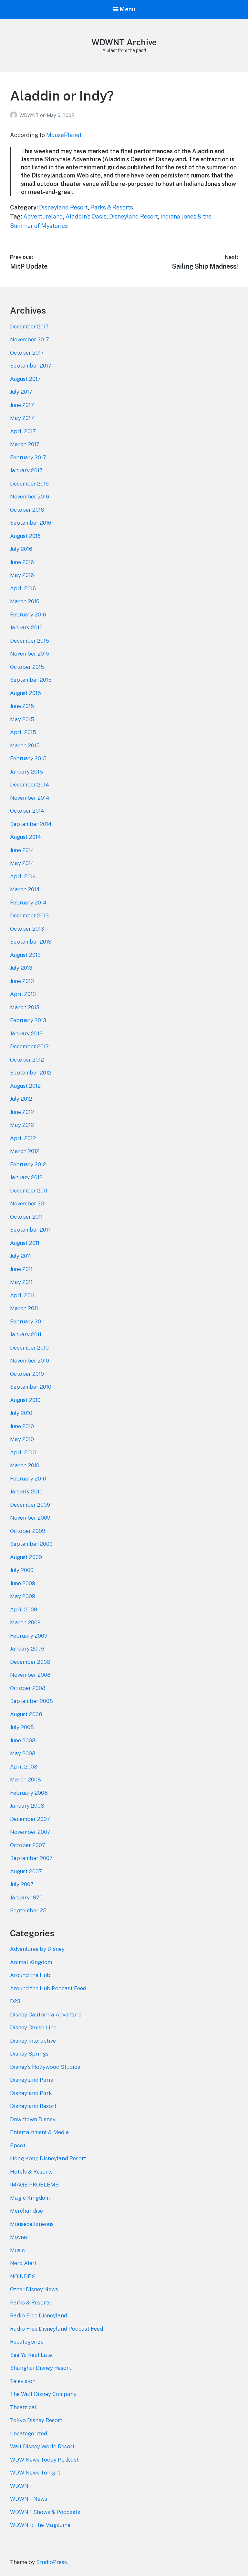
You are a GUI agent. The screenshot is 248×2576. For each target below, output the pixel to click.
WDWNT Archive (124, 42)
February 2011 (27, 1321)
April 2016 (23, 588)
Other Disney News (34, 2289)
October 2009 (28, 1531)
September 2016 (31, 523)
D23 (15, 2001)
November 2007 (30, 1832)
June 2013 (22, 981)
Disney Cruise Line (33, 2027)
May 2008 (23, 1753)
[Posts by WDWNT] (15, 115)
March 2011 (24, 1308)
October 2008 (28, 1688)
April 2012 (23, 1138)
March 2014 (25, 889)
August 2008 (26, 1714)
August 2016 (25, 536)
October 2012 (27, 1060)
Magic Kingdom (30, 2198)
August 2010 (25, 1400)
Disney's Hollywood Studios (45, 2067)
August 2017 (25, 379)
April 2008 (24, 1767)
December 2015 (30, 641)
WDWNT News (29, 2499)
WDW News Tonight (35, 2473)
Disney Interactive (33, 2041)
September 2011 (30, 1230)
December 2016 (29, 484)
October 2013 (27, 929)
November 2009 (30, 1518)
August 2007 (26, 1871)
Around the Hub (30, 1975)
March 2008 (26, 1780)
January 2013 (26, 1033)
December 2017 (29, 326)
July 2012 (21, 1099)
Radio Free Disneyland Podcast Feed (57, 2329)
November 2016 (30, 497)
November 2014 (30, 798)
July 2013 (21, 968)
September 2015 (31, 680)
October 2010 (27, 1374)
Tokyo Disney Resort (36, 2420)
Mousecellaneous (32, 2224)
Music (17, 2250)
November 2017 (30, 339)
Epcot (18, 2145)
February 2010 (28, 1479)
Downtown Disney (33, 2119)
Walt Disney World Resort (42, 2446)
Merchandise (26, 2211)
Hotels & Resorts (31, 2172)
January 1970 (26, 1897)
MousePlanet (64, 135)
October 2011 (26, 1217)
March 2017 (25, 444)
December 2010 (29, 1348)
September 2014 (31, 824)
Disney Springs (29, 2054)
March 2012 (25, 1151)
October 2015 (27, 667)
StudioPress (52, 2562)
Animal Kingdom (31, 1962)
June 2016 (22, 562)
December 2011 (29, 1191)
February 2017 (28, 457)
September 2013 (31, 942)
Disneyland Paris (31, 2080)
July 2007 (22, 1884)
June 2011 (21, 1269)
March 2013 (25, 1007)
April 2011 (22, 1295)
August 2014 (26, 837)
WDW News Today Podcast (44, 2460)
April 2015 (23, 732)
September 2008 (31, 1701)
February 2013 (28, 1020)
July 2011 (21, 1256)
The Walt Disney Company (43, 2394)
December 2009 (30, 1505)
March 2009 (25, 1622)
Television (23, 2381)
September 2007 (31, 1858)
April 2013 (23, 994)
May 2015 (22, 719)
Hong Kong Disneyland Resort (48, 2158)
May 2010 (22, 1439)
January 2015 (26, 772)
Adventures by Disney (37, 1949)
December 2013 (29, 915)
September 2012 (31, 1073)
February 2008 (29, 1793)
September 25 (28, 1910)
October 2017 (27, 353)
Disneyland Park (31, 2093)
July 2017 (21, 392)
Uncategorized (29, 2433)
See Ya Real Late (31, 2355)
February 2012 (28, 1164)
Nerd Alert (23, 2263)
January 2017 (26, 470)
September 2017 (31, 366)
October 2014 (27, 811)
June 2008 (23, 1740)
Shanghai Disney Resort (41, 2368)
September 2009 (31, 1544)
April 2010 (23, 1452)
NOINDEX (23, 2276)
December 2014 (30, 785)
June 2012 (22, 1112)
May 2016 (22, 575)
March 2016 (25, 601)
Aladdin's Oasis (86, 216)
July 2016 (21, 549)
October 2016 (27, 510)
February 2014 (28, 903)
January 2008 (27, 1806)
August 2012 (25, 1086)
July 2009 (22, 1570)
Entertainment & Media (40, 2132)
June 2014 (22, 850)
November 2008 (30, 1675)
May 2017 (22, 418)
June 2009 (23, 1583)
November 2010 (30, 1361)
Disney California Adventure (46, 2015)
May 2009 (23, 1596)
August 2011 (25, 1243)
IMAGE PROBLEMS (34, 2185)
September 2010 (31, 1387)
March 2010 (25, 1465)
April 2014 (23, 876)
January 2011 (26, 1334)
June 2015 (22, 706)
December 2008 (30, 1662)
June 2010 (22, 1426)
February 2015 (28, 758)
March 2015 (25, 745)
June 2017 (22, 405)
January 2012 (26, 1177)
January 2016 (26, 627)
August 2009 (26, 1557)
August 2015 (26, 693)
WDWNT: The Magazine (40, 2525)
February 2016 (28, 615)
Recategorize (27, 2342)
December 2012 (29, 1046)
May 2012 (22, 1125)
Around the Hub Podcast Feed (48, 1988)
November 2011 (29, 1203)
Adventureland (43, 216)
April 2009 (24, 1609)
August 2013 (25, 955)
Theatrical (23, 2407)
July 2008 (22, 1727)
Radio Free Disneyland (39, 2315)
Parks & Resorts (112, 207)
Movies (19, 2237)
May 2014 (22, 863)
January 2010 (26, 1491)
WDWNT (30, 115)
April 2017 (23, 431)
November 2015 (30, 654)
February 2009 (29, 1636)
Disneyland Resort (63, 207)
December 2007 (30, 1819)
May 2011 (21, 1282)
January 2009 (27, 1649)
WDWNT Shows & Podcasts (45, 2512)
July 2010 (21, 1413)
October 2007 (28, 1845)
